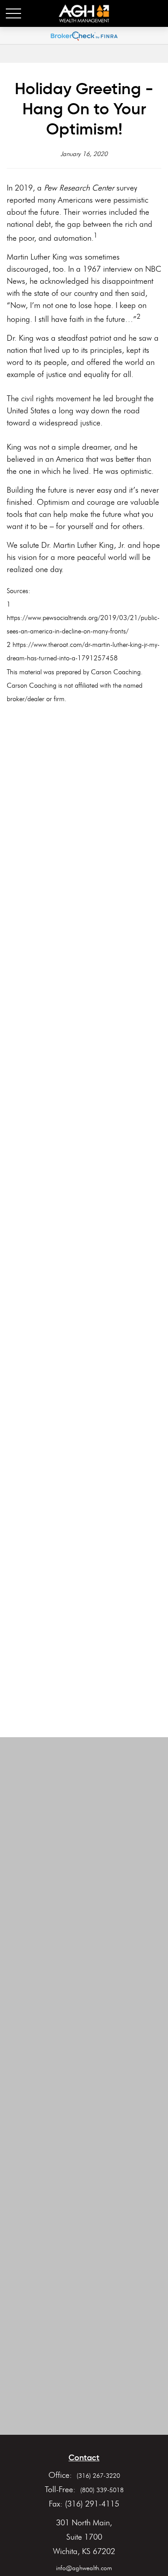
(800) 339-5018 (102, 2490)
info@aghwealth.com (84, 2568)
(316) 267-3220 (98, 2476)
